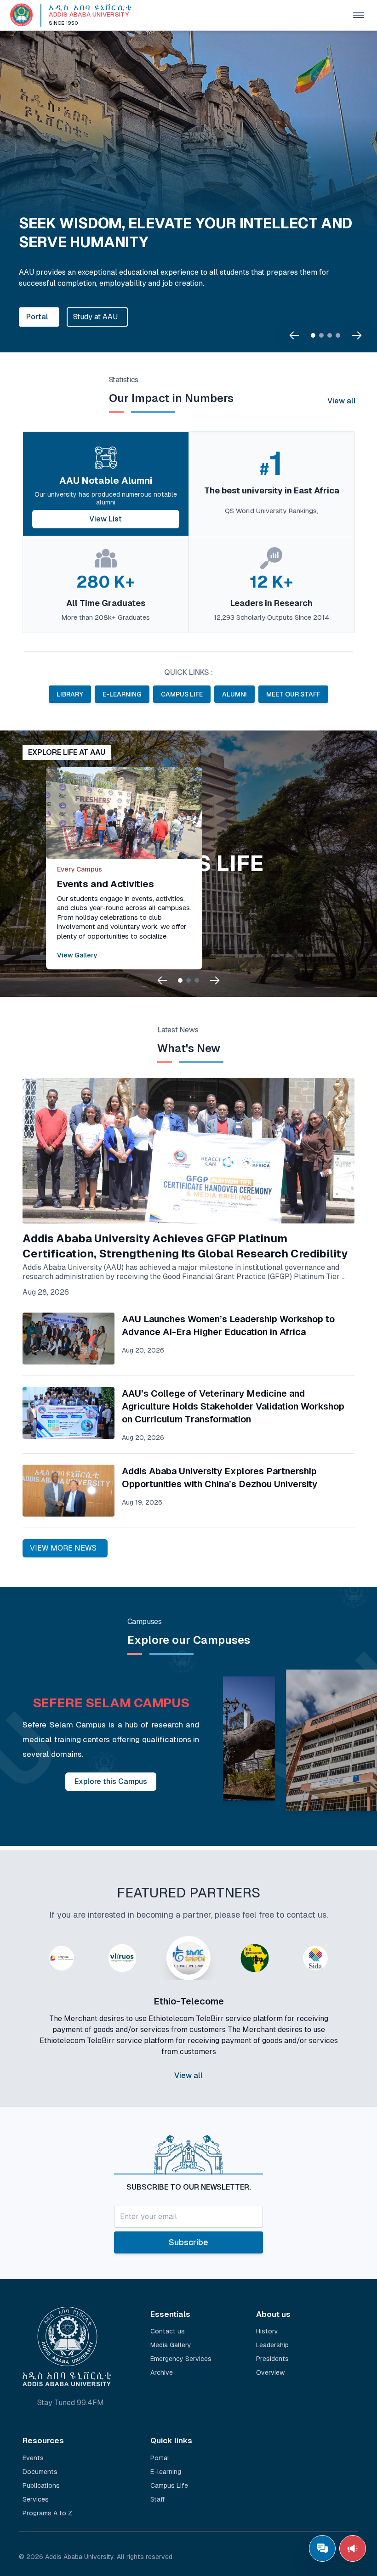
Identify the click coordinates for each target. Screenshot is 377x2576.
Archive (162, 2372)
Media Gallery (171, 2345)
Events (33, 2458)
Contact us (168, 2331)
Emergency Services (181, 2359)
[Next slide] (357, 335)
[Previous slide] (294, 335)
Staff (158, 2499)
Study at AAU (95, 317)
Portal (37, 317)
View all (342, 401)
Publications (41, 2485)
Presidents (272, 2359)
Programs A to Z (47, 2513)
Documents (40, 2472)
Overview (270, 2372)
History (267, 2331)
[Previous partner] (26, 2025)
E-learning (166, 2472)
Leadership (272, 2345)
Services (36, 2499)
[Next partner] (351, 2025)
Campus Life (169, 2485)
